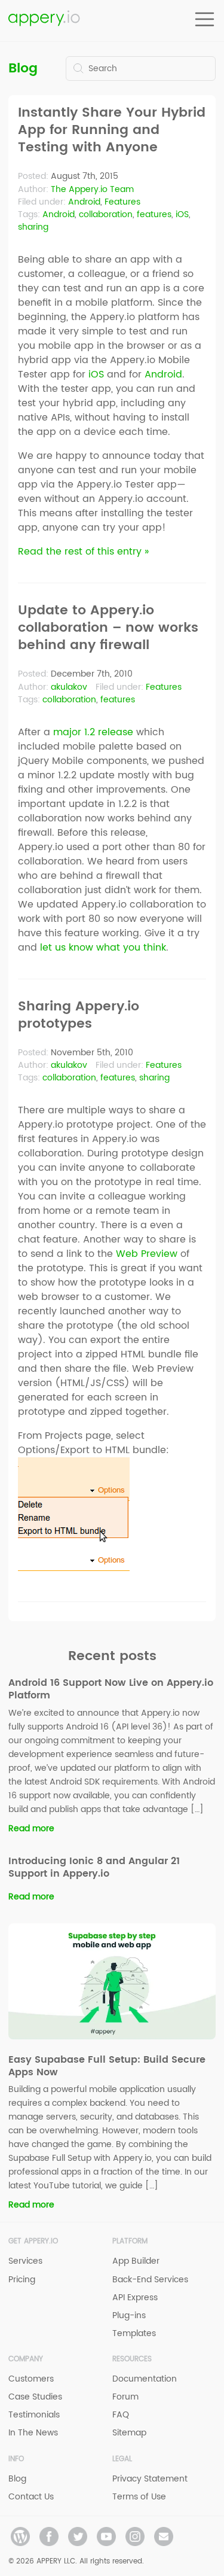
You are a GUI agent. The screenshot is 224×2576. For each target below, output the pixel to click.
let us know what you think (103, 948)
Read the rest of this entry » (83, 552)
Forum (125, 2397)
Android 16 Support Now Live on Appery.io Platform (111, 1689)
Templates (134, 2333)
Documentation (145, 2379)
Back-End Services (150, 2280)
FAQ (121, 2415)
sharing (33, 227)
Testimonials (34, 2415)
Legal (122, 2459)
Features (122, 202)
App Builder (136, 2261)
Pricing (22, 2280)
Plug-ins (129, 2315)
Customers (31, 2379)
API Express (135, 2298)
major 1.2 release (93, 732)
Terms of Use (139, 2497)
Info (16, 2459)
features (154, 214)
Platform (130, 2241)
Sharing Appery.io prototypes (79, 1016)
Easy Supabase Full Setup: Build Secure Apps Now (107, 2066)
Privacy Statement (150, 2479)
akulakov (69, 687)
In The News (33, 2433)
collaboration (106, 214)
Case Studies (35, 2397)
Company (26, 2359)
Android (84, 202)
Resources (132, 2359)
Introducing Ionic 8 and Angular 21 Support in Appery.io (94, 1867)
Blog (23, 68)
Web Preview (147, 1254)
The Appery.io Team (92, 189)
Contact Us (31, 2497)
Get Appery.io (33, 2241)
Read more (31, 1829)
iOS (182, 214)
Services (25, 2261)
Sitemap (129, 2433)
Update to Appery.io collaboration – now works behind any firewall (108, 628)
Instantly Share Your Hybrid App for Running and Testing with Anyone (112, 130)
